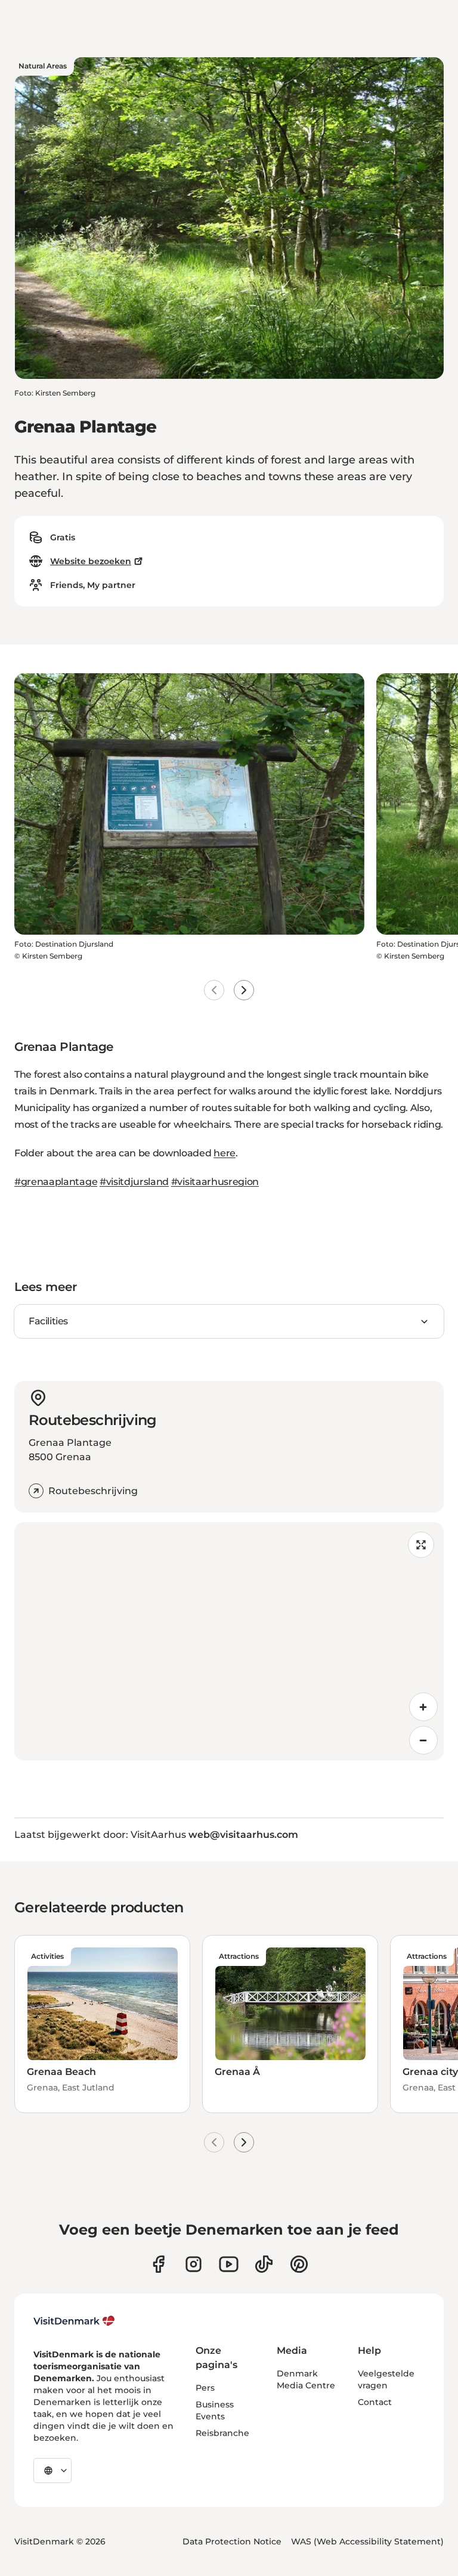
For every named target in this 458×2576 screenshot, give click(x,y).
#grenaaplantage (56, 1182)
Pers (205, 2388)
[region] (229, 1641)
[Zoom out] (423, 1740)
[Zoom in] (423, 1707)
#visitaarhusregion (215, 1182)
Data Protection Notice (232, 2541)
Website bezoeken (91, 561)
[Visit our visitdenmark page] (229, 2264)
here (225, 1153)
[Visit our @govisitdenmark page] (264, 2264)
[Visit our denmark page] (158, 2264)
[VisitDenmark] (74, 2321)
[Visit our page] (194, 2264)
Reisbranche (222, 2433)
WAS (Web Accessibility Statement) (367, 2541)
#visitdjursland (134, 1182)
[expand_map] (421, 1545)
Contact (375, 2402)
